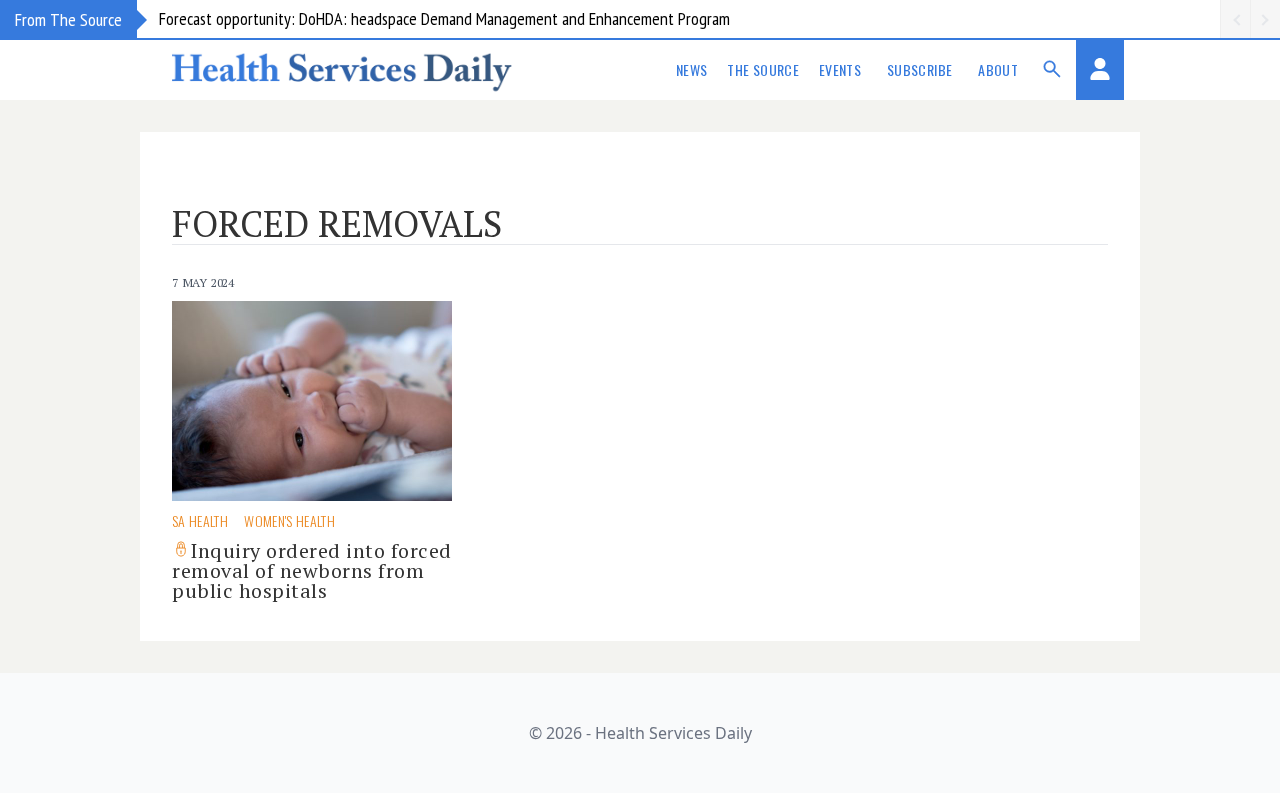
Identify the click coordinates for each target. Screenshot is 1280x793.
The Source (763, 69)
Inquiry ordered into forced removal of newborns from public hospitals (312, 570)
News (691, 69)
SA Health (200, 520)
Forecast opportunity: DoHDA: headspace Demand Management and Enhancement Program (444, 18)
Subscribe (919, 69)
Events (840, 69)
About (998, 69)
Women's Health (289, 520)
